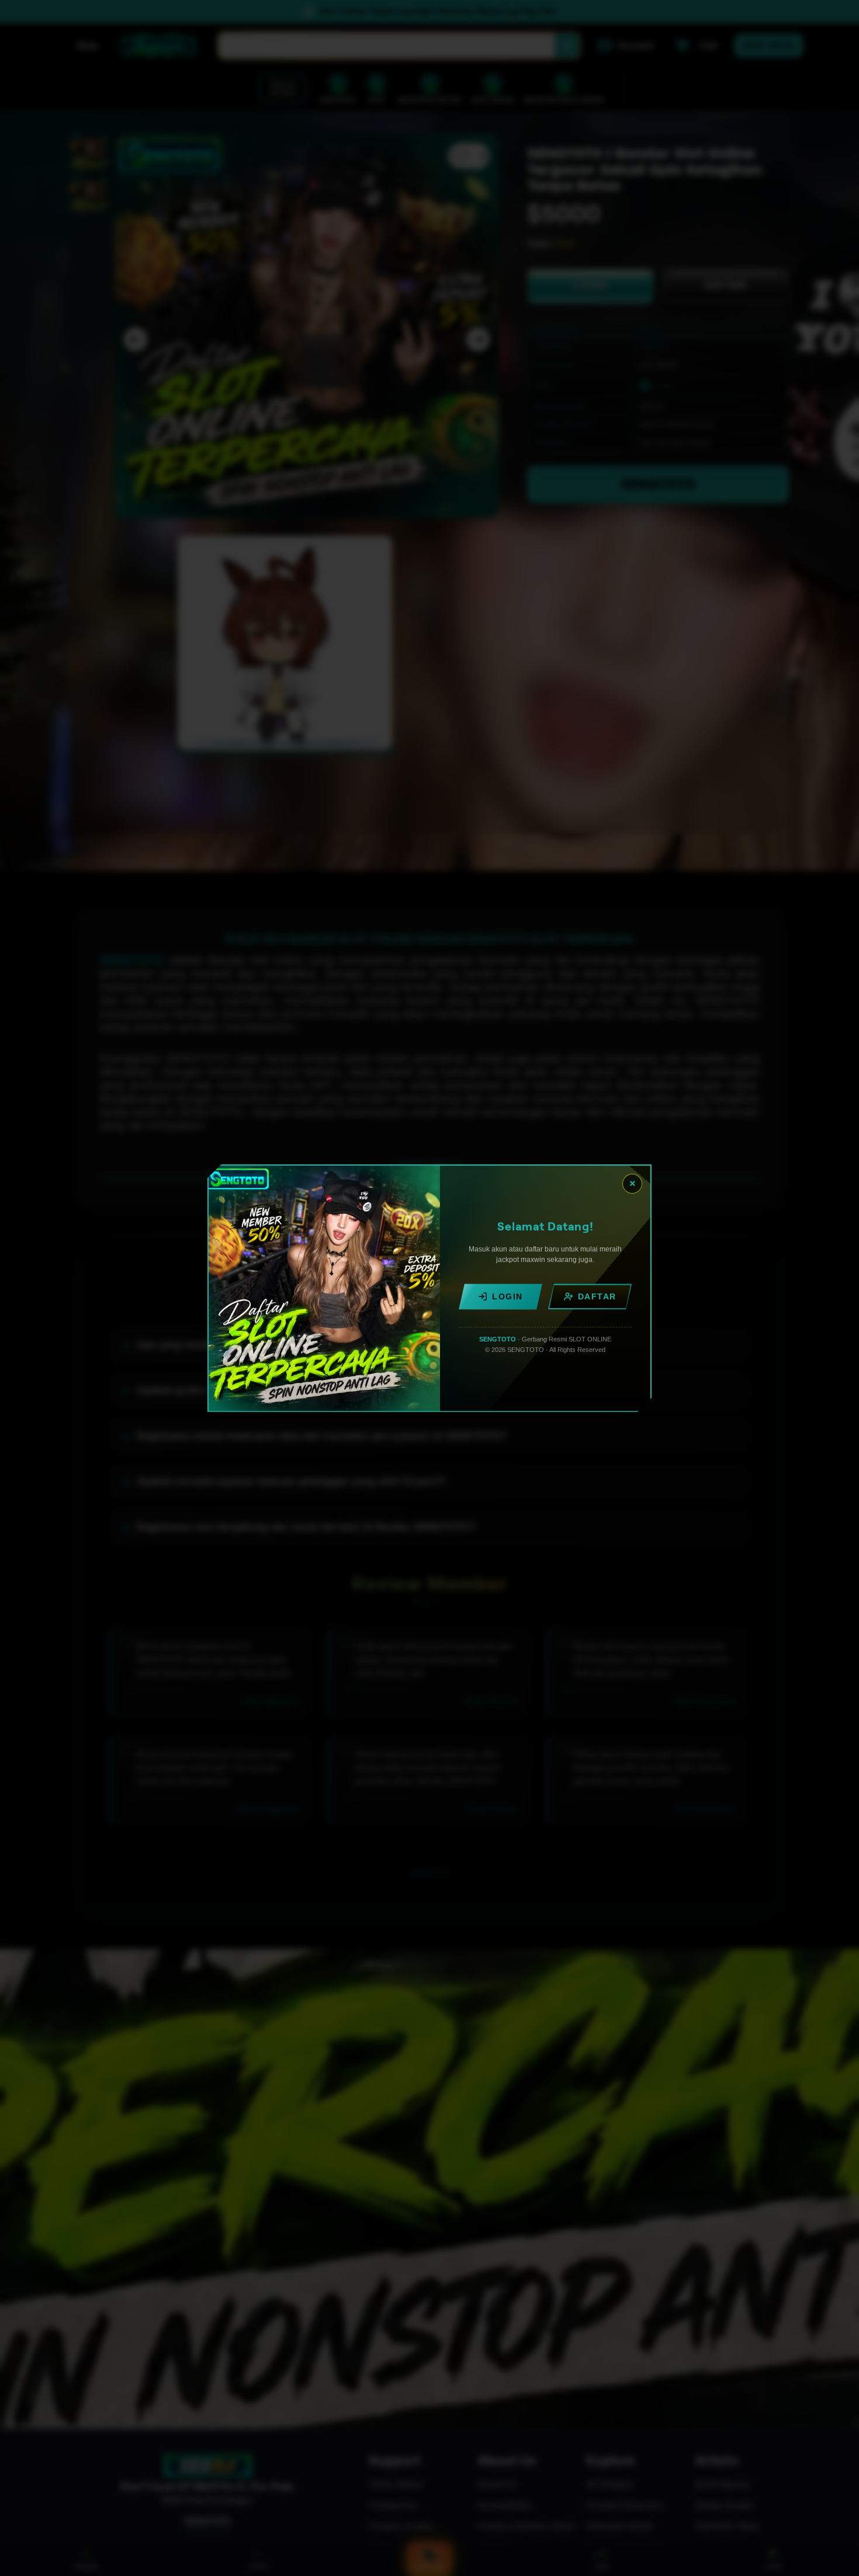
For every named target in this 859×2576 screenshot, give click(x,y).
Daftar (597, 1296)
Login (508, 1296)
